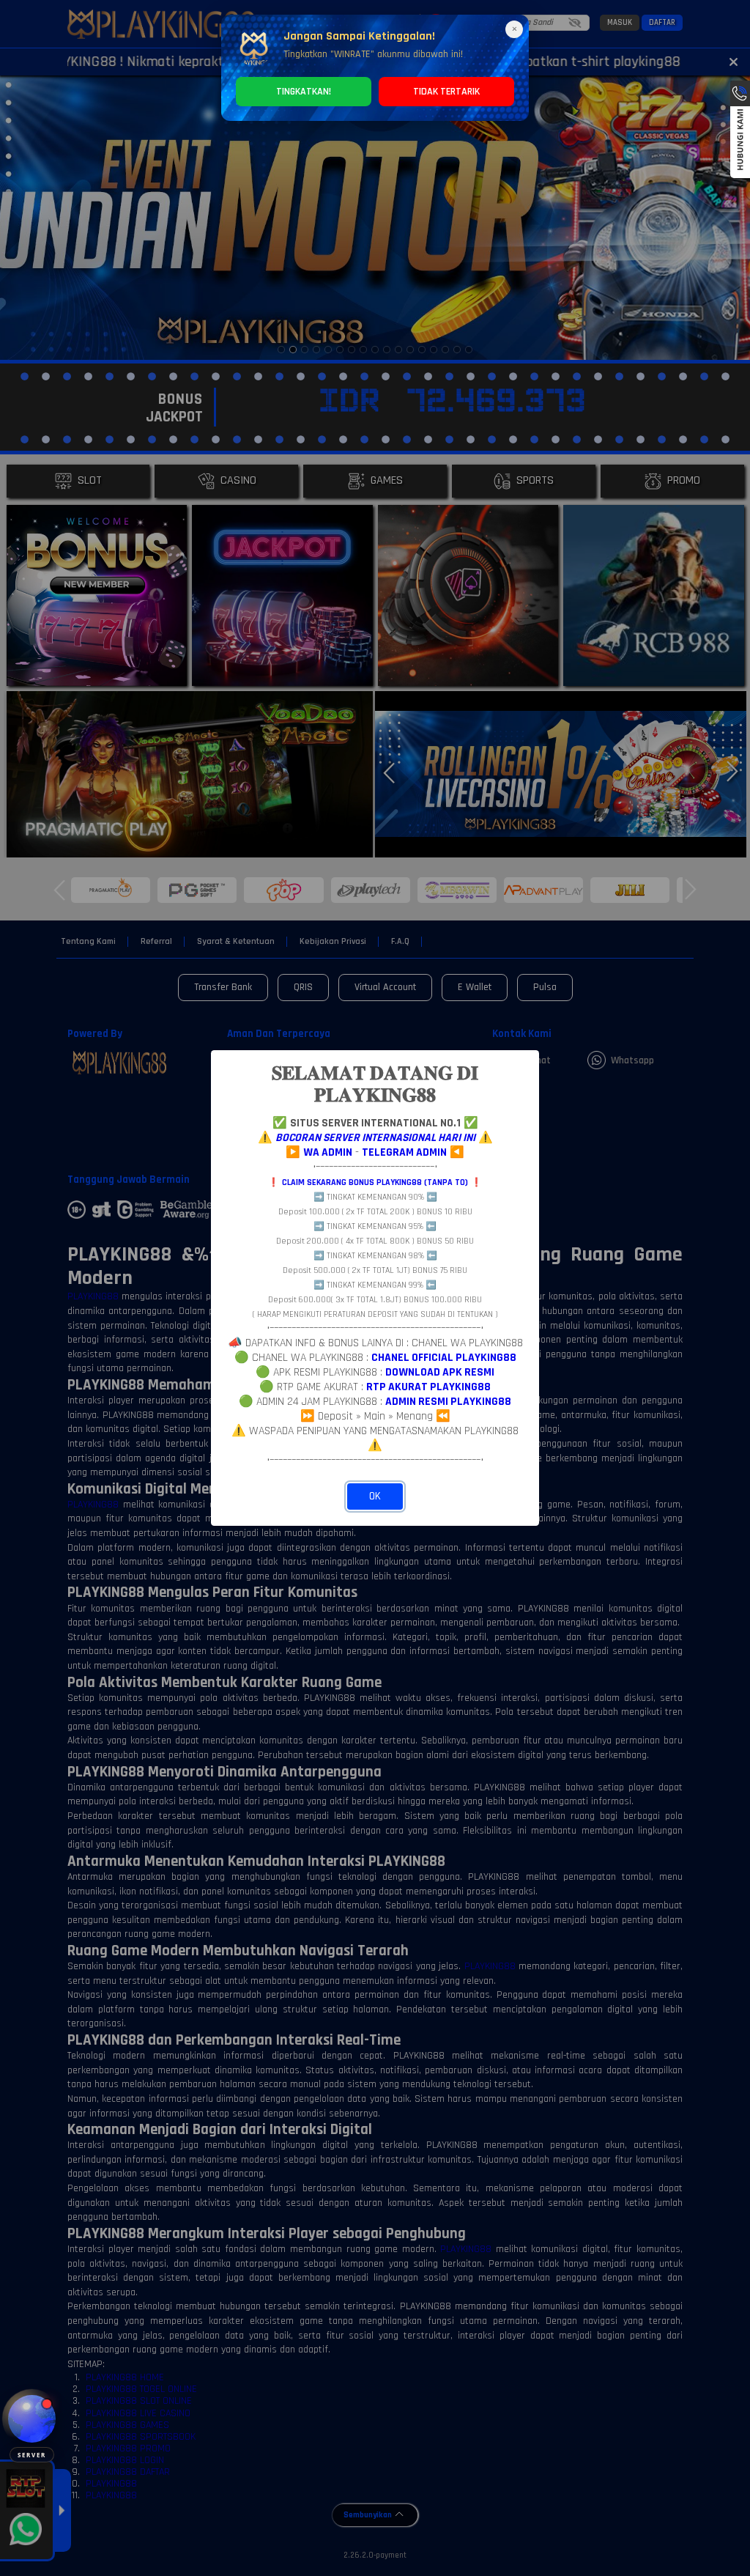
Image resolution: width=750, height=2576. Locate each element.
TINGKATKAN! (304, 92)
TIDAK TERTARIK (446, 92)
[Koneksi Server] (32, 2419)
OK (375, 1496)
